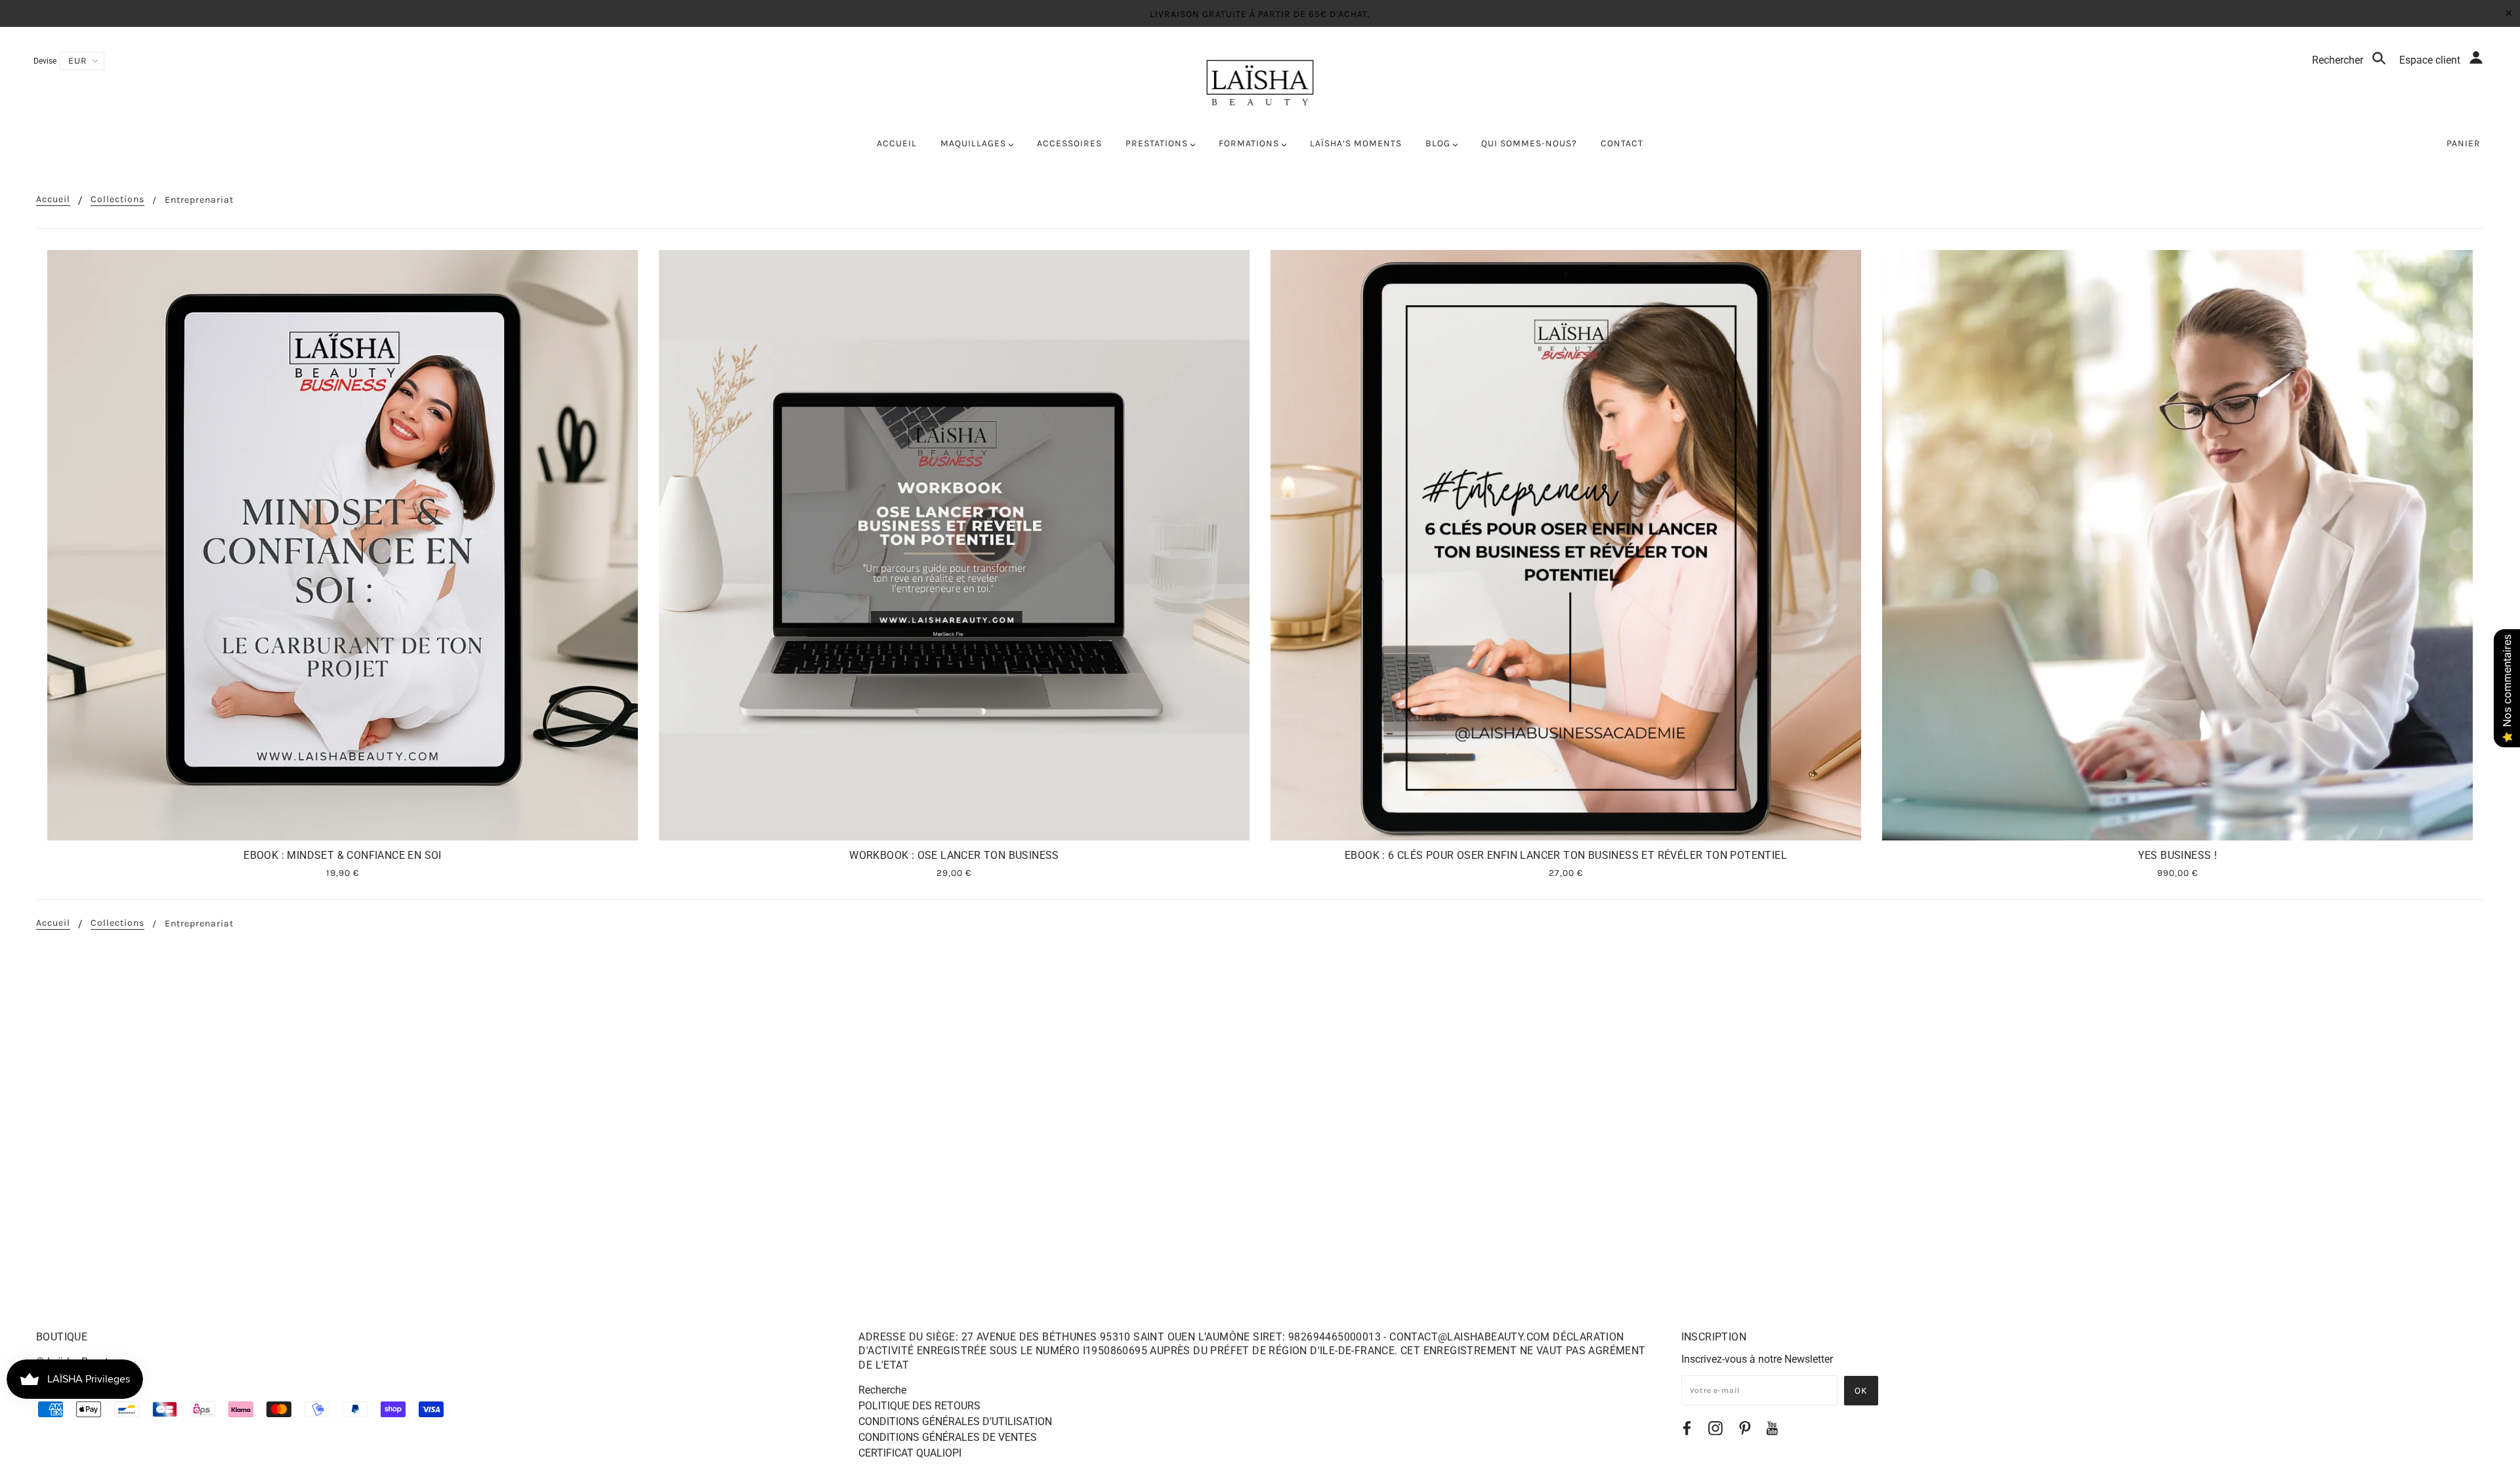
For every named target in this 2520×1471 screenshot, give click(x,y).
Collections (117, 200)
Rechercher (2339, 60)
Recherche (882, 1390)
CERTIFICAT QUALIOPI (910, 1453)
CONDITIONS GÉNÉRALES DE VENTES (948, 1437)
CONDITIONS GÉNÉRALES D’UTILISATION (955, 1421)
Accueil (53, 200)
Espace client (2431, 60)
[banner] (1260, 83)
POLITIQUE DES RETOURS (919, 1406)
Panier (2464, 143)
